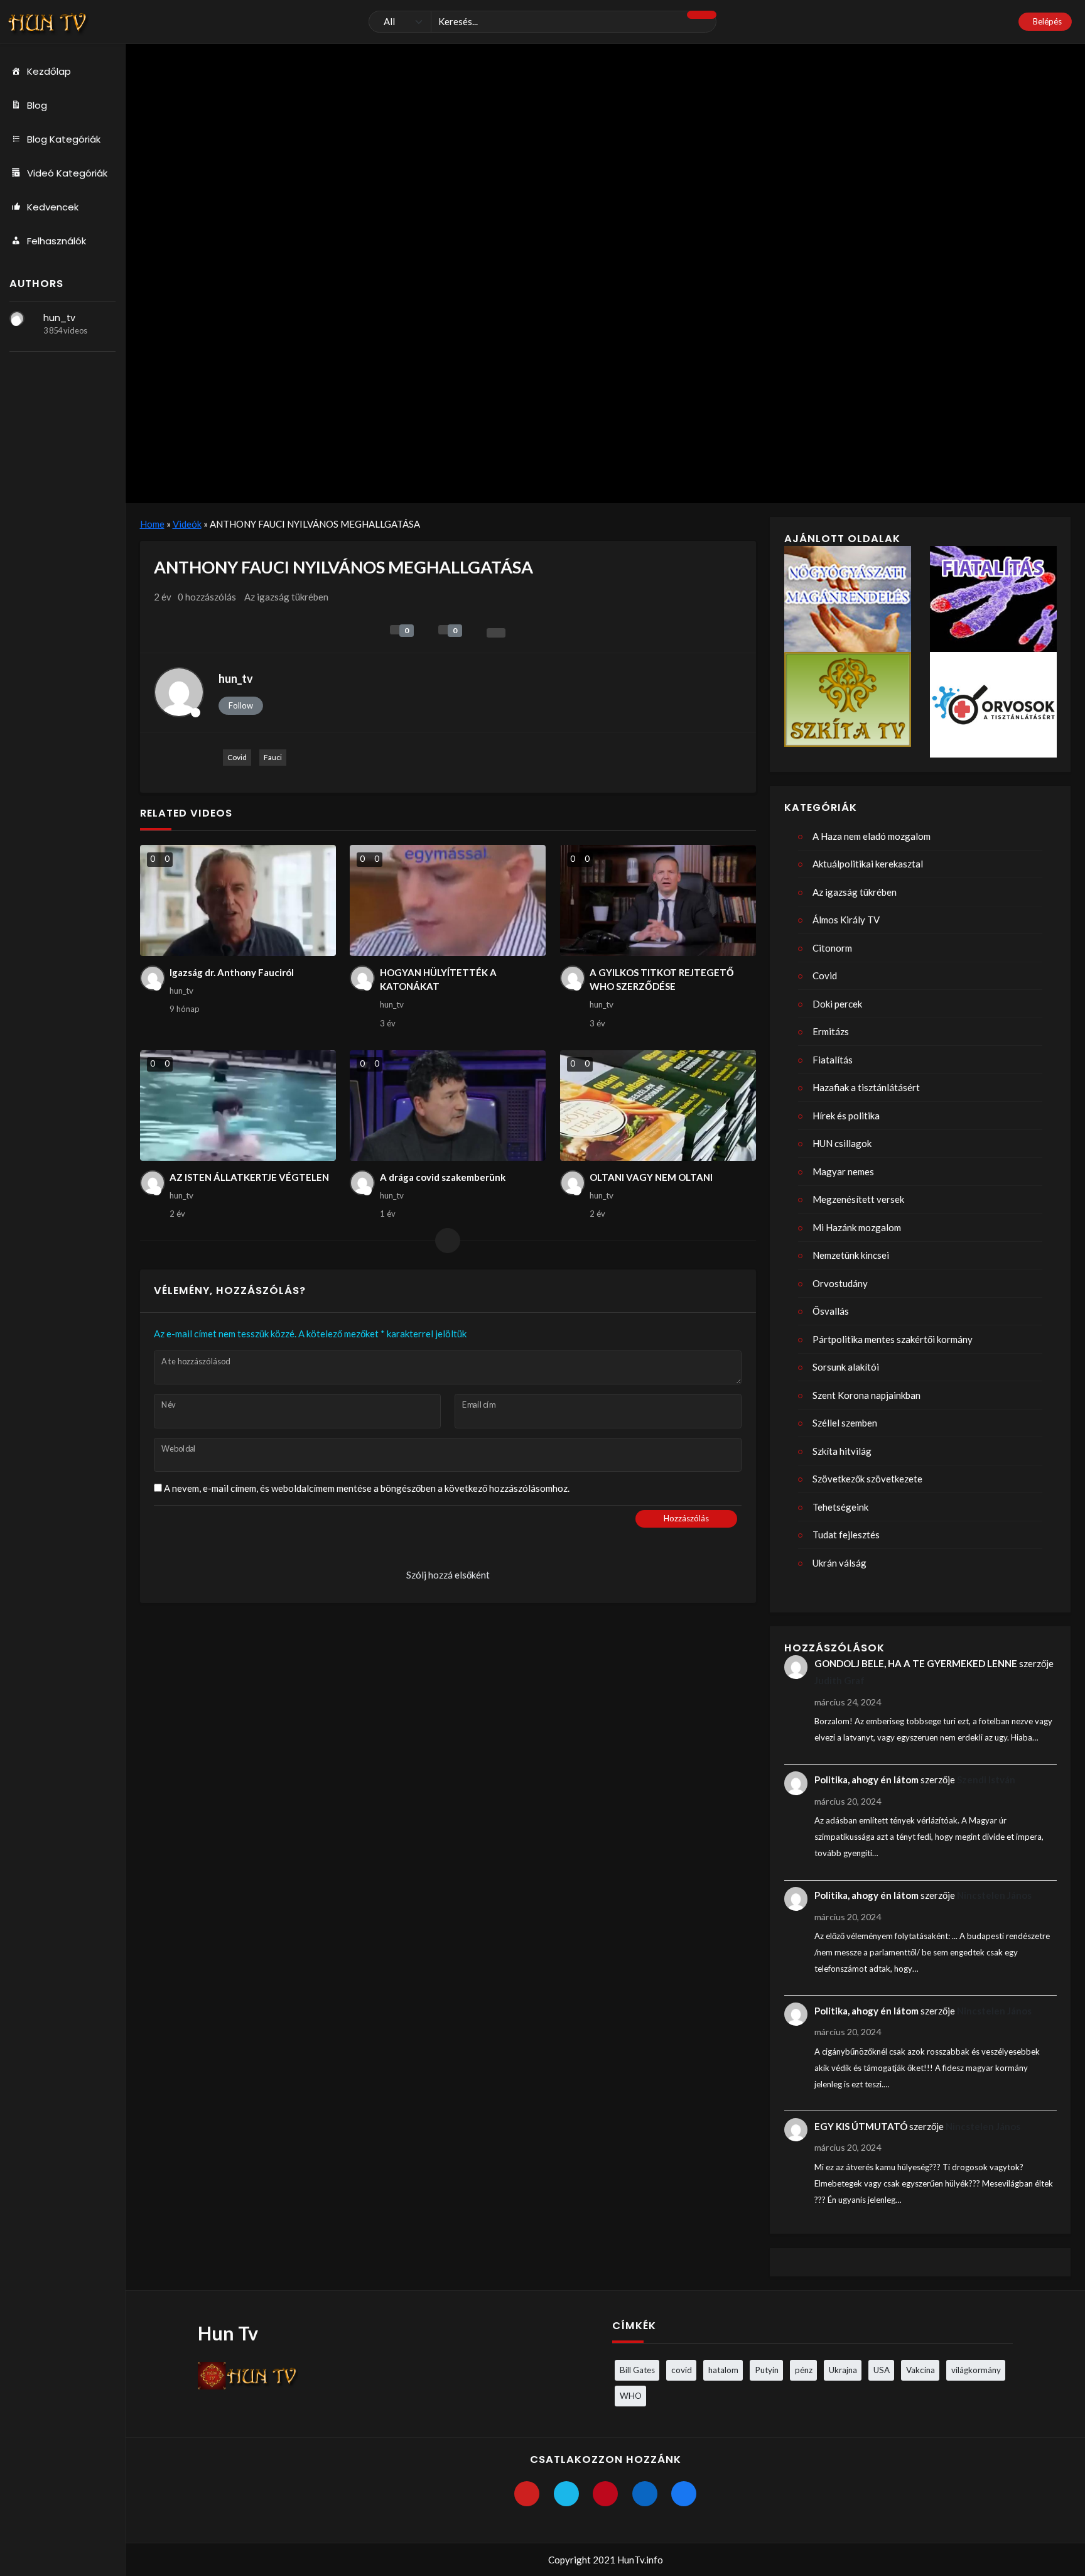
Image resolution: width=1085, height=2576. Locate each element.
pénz (804, 2370)
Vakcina (920, 2370)
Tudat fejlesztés (846, 1535)
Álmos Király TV (846, 920)
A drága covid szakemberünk (443, 1177)
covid (682, 2370)
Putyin (767, 2370)
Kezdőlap (49, 71)
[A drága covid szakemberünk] (448, 1106)
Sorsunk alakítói (846, 1367)
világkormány (976, 2370)
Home (152, 524)
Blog (37, 105)
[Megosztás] (496, 633)
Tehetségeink (840, 1507)
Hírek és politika (846, 1116)
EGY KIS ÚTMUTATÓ (861, 2126)
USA (882, 2370)
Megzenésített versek (858, 1199)
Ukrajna (843, 2370)
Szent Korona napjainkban (866, 1395)
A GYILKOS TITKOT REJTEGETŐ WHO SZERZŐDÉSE (662, 980)
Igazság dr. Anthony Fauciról (232, 972)
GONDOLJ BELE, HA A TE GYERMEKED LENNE (916, 1663)
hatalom (723, 2370)
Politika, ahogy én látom (866, 1780)
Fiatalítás (833, 1060)
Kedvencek (53, 207)
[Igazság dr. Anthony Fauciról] (238, 900)
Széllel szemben (845, 1423)
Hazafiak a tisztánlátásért (866, 1087)
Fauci (273, 757)
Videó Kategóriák (67, 173)
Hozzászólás (686, 1518)
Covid (237, 757)
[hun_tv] (17, 318)
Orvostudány (840, 1283)
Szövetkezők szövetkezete (867, 1479)
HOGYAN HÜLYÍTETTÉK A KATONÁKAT (438, 980)
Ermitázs (831, 1031)
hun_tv (59, 318)
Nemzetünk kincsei (851, 1255)
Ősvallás (831, 1311)
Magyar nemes (843, 1171)
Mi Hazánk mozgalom (857, 1227)
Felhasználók (57, 241)
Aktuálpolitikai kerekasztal (868, 864)
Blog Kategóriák (64, 139)
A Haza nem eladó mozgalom (872, 836)
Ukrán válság (839, 1563)
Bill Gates (637, 2370)
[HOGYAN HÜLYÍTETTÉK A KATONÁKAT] (448, 900)
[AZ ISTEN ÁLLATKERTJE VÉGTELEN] (238, 1106)
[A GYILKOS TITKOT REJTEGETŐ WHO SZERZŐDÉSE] (658, 900)
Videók (187, 524)
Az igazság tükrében (286, 597)
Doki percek (837, 1004)
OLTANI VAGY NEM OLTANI (651, 1177)
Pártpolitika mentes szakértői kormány (893, 1339)
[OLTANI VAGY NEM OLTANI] (658, 1106)
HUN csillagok (842, 1143)
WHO (631, 2396)
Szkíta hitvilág (842, 1451)
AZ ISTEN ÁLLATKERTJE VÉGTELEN (249, 1177)
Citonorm (832, 948)
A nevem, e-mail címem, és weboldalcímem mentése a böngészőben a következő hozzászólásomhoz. (367, 1488)
